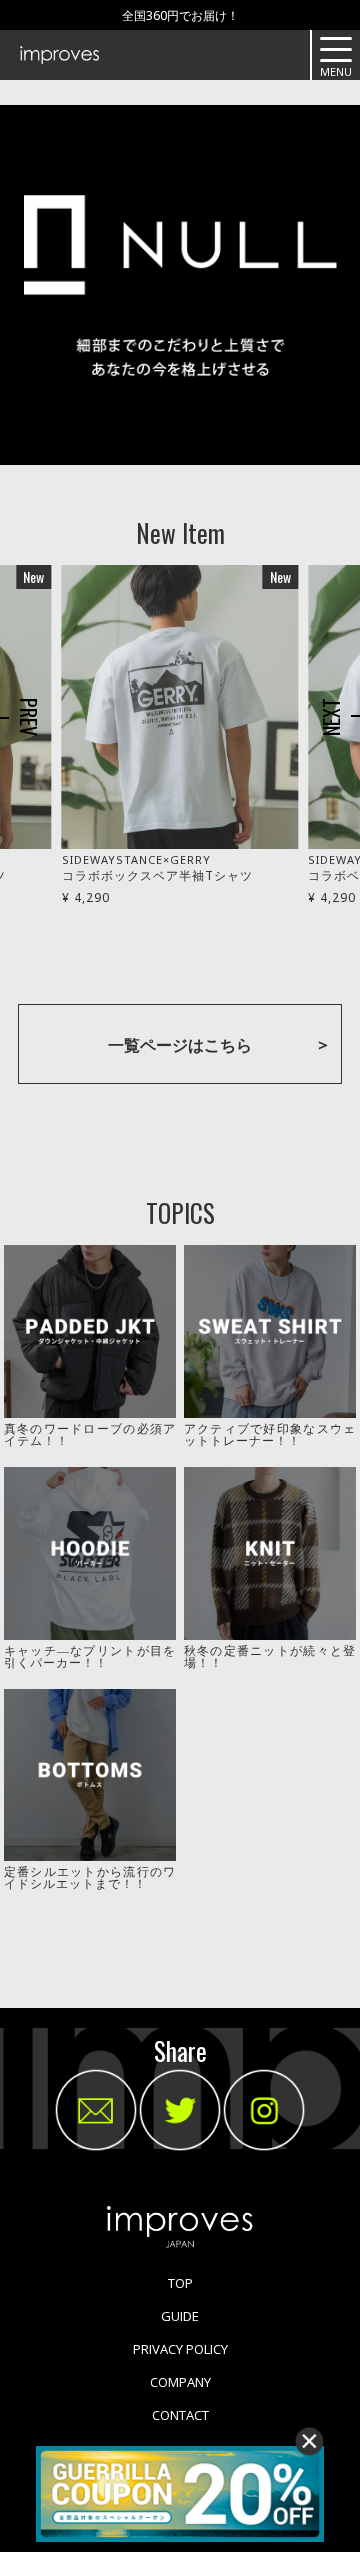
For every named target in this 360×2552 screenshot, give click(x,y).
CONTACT (180, 2415)
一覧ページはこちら (180, 1045)
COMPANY (180, 2382)
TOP (180, 2283)
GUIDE (180, 2316)
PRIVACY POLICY (180, 2349)
